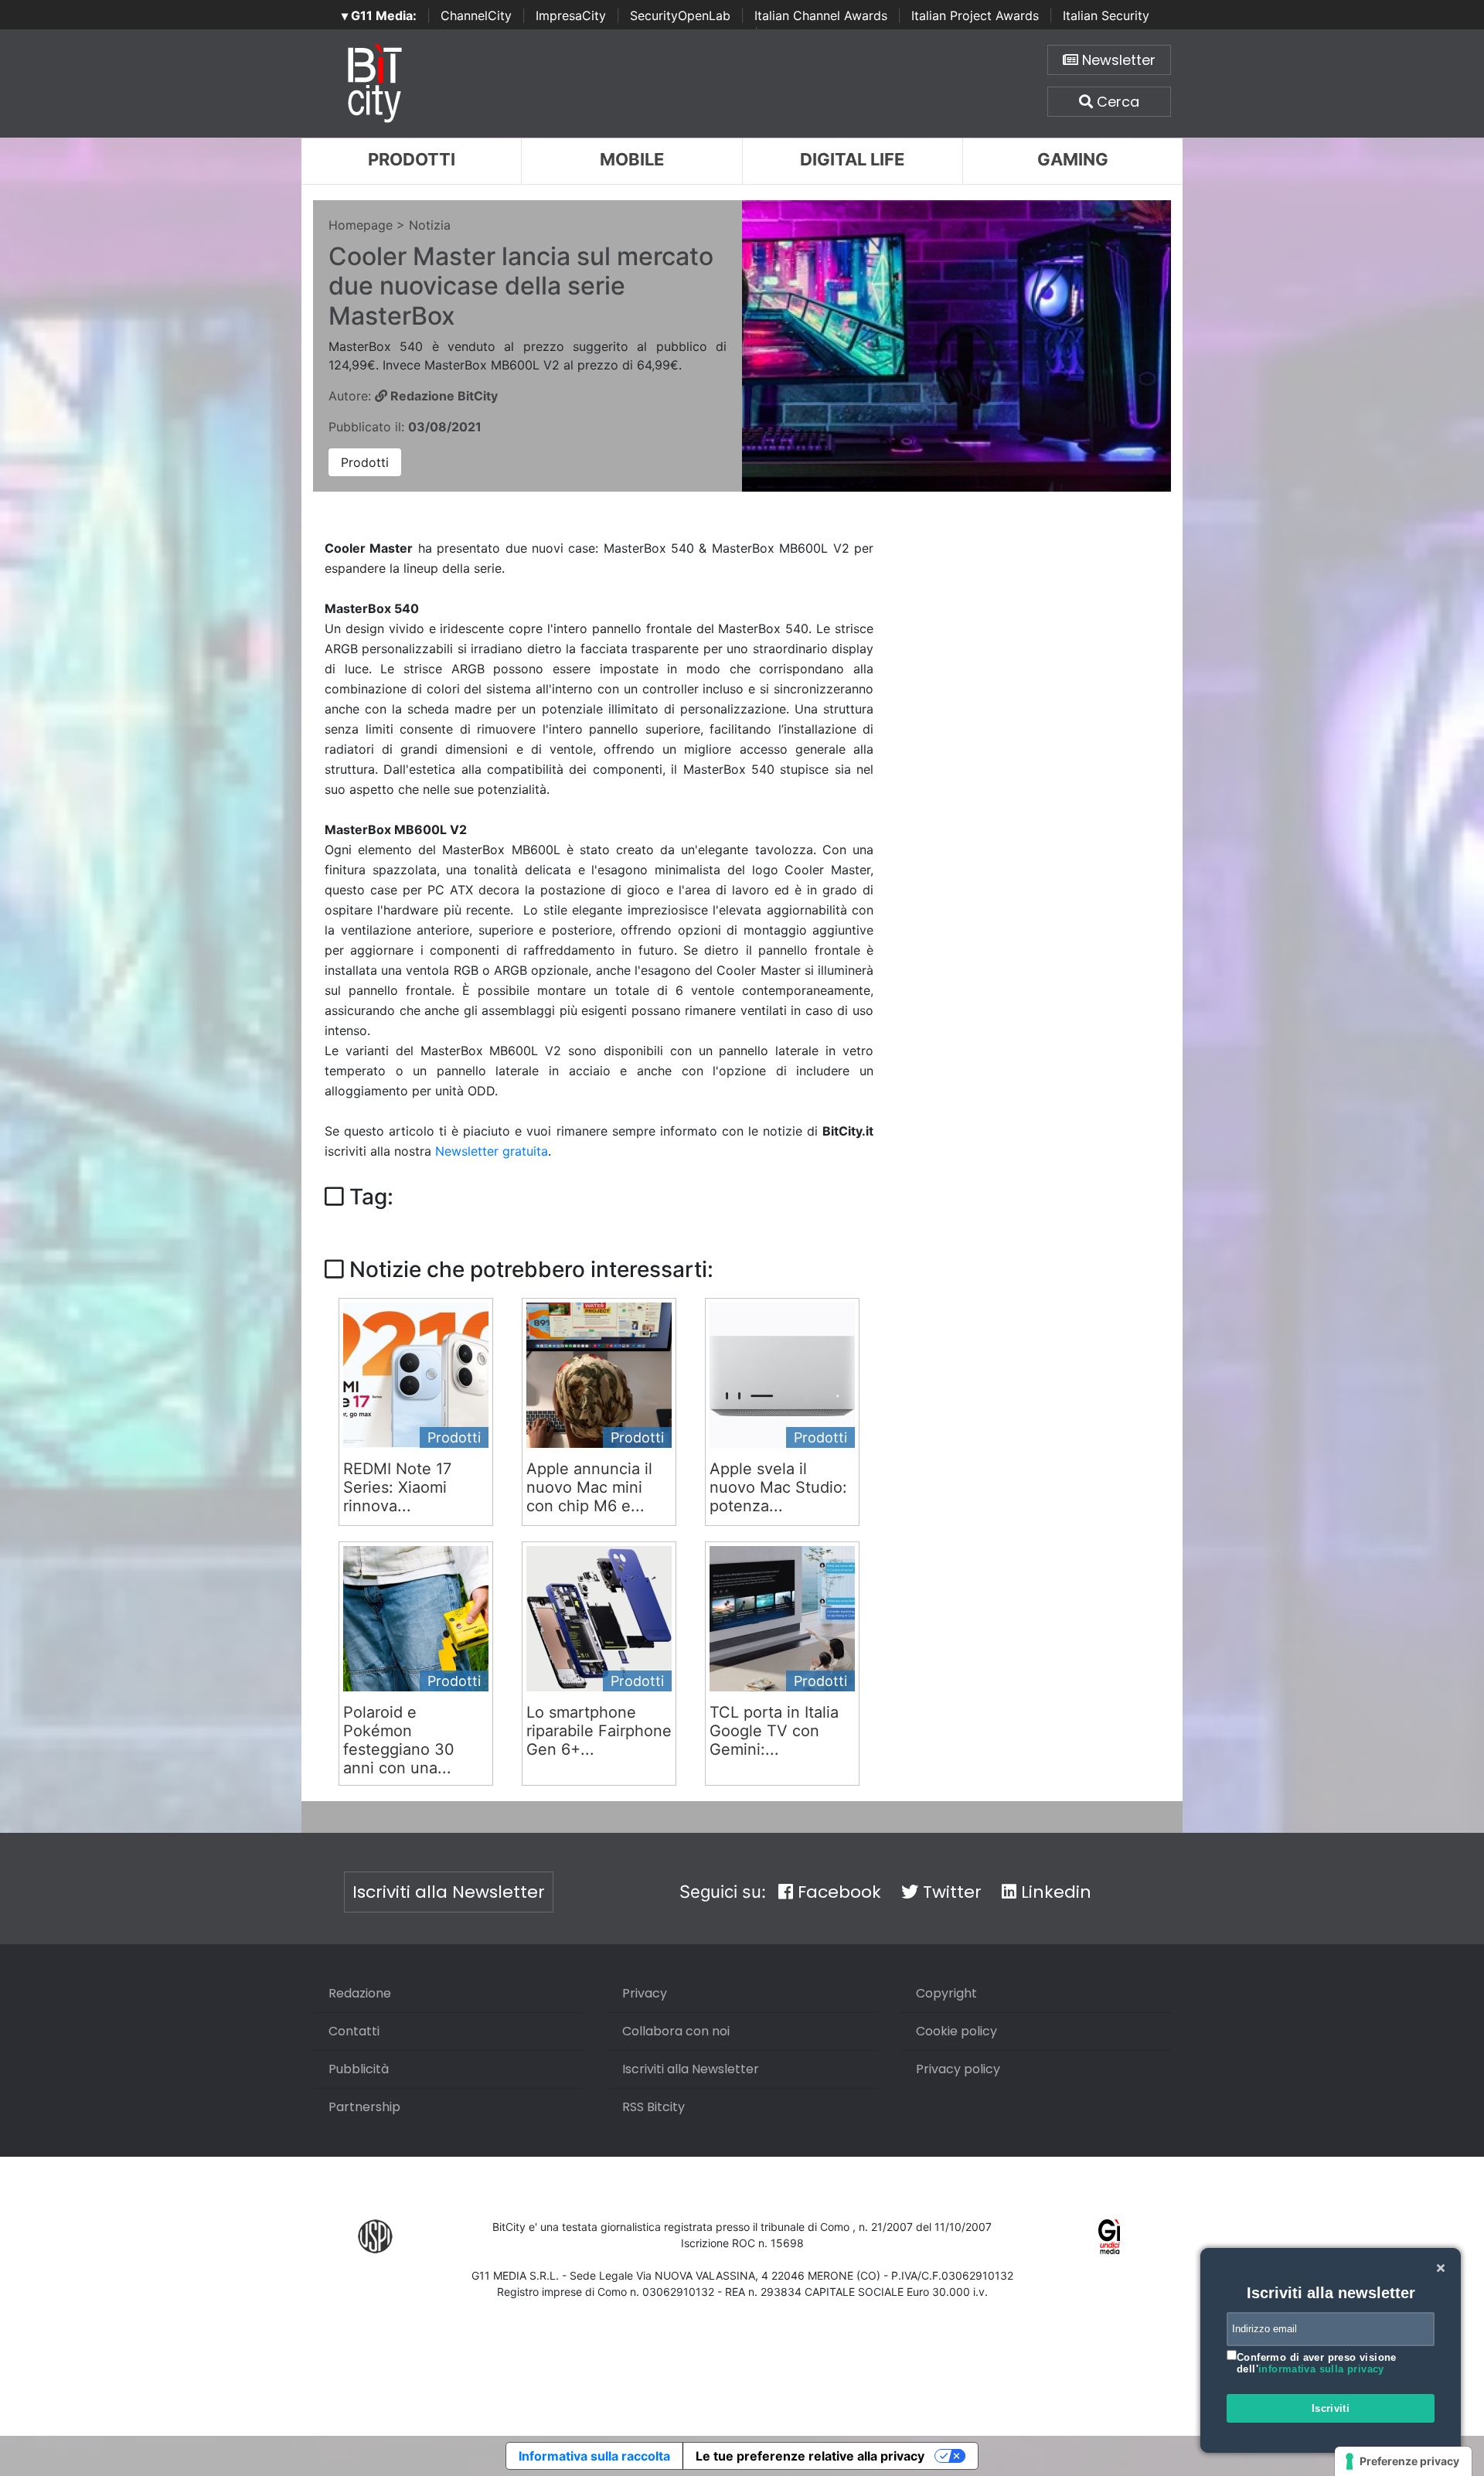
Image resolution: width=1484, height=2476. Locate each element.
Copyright (946, 1993)
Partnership (364, 2107)
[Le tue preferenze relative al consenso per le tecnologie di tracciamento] (1403, 2461)
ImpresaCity (571, 15)
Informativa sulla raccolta (594, 2456)
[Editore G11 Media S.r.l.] (1110, 2236)
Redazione (360, 1993)
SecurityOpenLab (680, 15)
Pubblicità (359, 2069)
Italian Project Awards (975, 15)
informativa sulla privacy (1321, 2369)
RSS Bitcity (654, 2107)
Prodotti (412, 159)
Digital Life (852, 159)
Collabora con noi (676, 2031)
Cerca (1116, 102)
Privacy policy (958, 2069)
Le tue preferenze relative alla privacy (810, 2456)
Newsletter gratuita (492, 1151)
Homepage (361, 225)
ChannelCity (476, 15)
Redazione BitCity (442, 396)
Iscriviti (1331, 2408)
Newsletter (1117, 60)
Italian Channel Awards (821, 15)
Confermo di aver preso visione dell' (1317, 2364)
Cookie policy (956, 2031)
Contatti (354, 2031)
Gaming (1073, 159)
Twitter (950, 1892)
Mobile (632, 159)
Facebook (837, 1892)
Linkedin (1054, 1892)
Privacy (645, 1993)
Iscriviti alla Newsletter (449, 1892)
